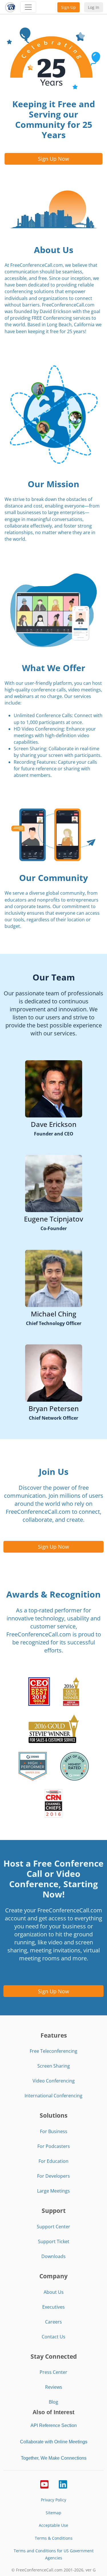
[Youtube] (44, 2484)
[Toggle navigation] (28, 7)
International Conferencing (53, 2096)
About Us (54, 2292)
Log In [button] (94, 7)
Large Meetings (53, 2191)
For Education (53, 2161)
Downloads (53, 2256)
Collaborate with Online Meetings (54, 2442)
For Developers (53, 2176)
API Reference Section (54, 2425)
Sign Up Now (53, 159)
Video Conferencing (54, 2081)
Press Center (53, 2372)
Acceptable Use (53, 2525)
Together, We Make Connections (54, 2458)
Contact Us (53, 2337)
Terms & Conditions (54, 2538)
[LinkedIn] (63, 2484)
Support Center (53, 2227)
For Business (54, 2131)
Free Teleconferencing (53, 2051)
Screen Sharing (54, 2066)
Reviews (54, 2387)
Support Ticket (54, 2241)
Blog (53, 2402)
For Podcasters (54, 2146)
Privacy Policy (53, 2500)
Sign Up (68, 7)
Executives (53, 2307)
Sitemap (53, 2513)
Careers (53, 2322)
